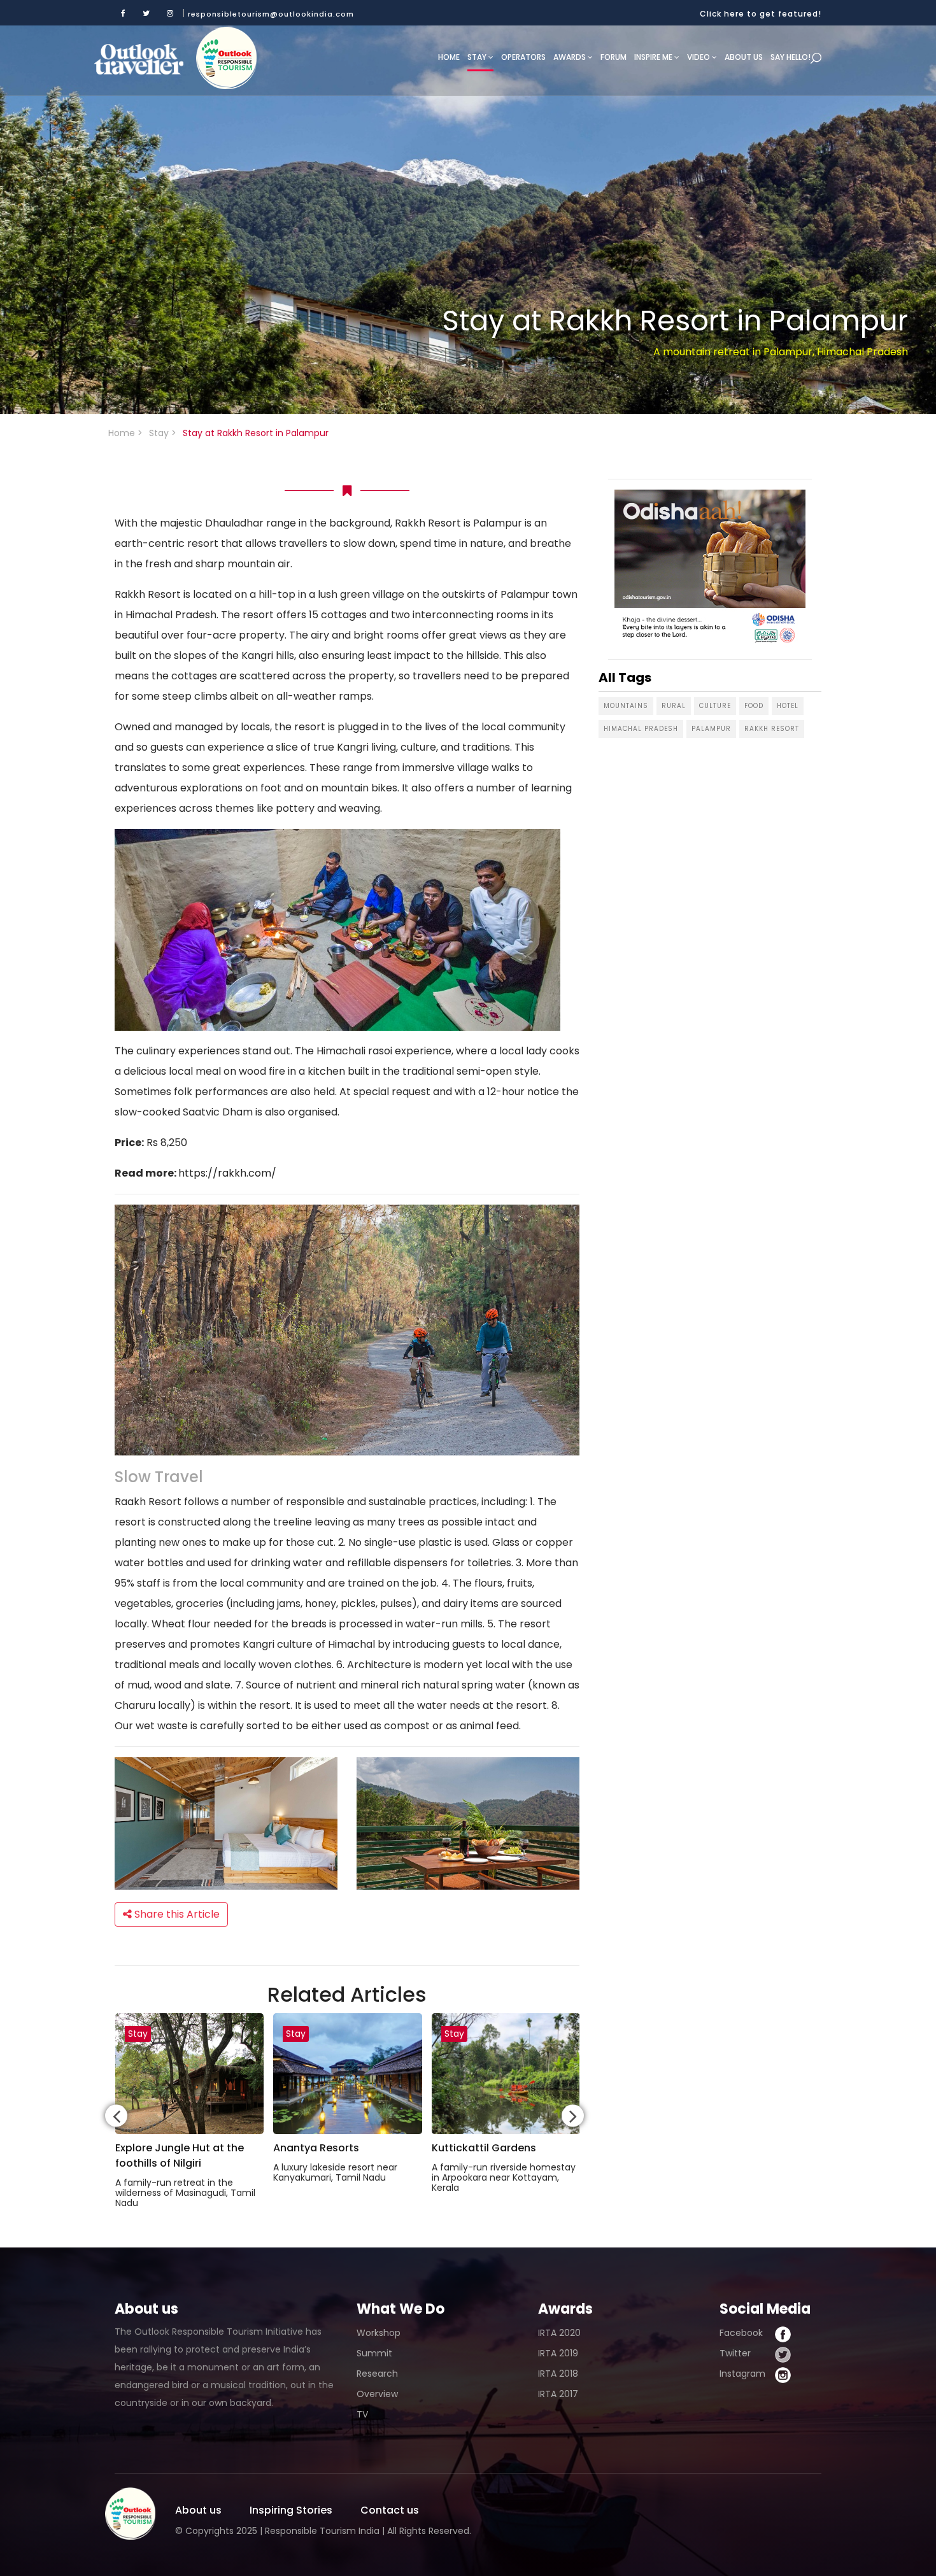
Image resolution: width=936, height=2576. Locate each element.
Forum (613, 57)
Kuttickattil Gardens (484, 2148)
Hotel (788, 706)
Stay (478, 57)
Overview (377, 2394)
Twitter (735, 2353)
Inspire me (654, 57)
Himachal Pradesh (641, 729)
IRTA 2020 (559, 2333)
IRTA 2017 (558, 2394)
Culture (715, 706)
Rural (674, 706)
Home (449, 57)
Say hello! (791, 57)
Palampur (711, 729)
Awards (571, 57)
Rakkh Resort (772, 729)
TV (362, 2414)
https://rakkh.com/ (227, 1173)
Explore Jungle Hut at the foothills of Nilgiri (180, 2155)
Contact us (390, 2510)
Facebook (741, 2333)
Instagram (742, 2374)
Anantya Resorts (316, 2148)
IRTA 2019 (558, 2353)
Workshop (379, 2333)
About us (744, 57)
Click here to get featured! (761, 14)
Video (699, 57)
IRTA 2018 (558, 2374)
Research (377, 2374)
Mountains (626, 706)
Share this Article (176, 1914)
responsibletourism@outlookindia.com (271, 14)
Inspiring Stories (291, 2510)
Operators (523, 57)
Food (754, 706)
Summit (374, 2353)
